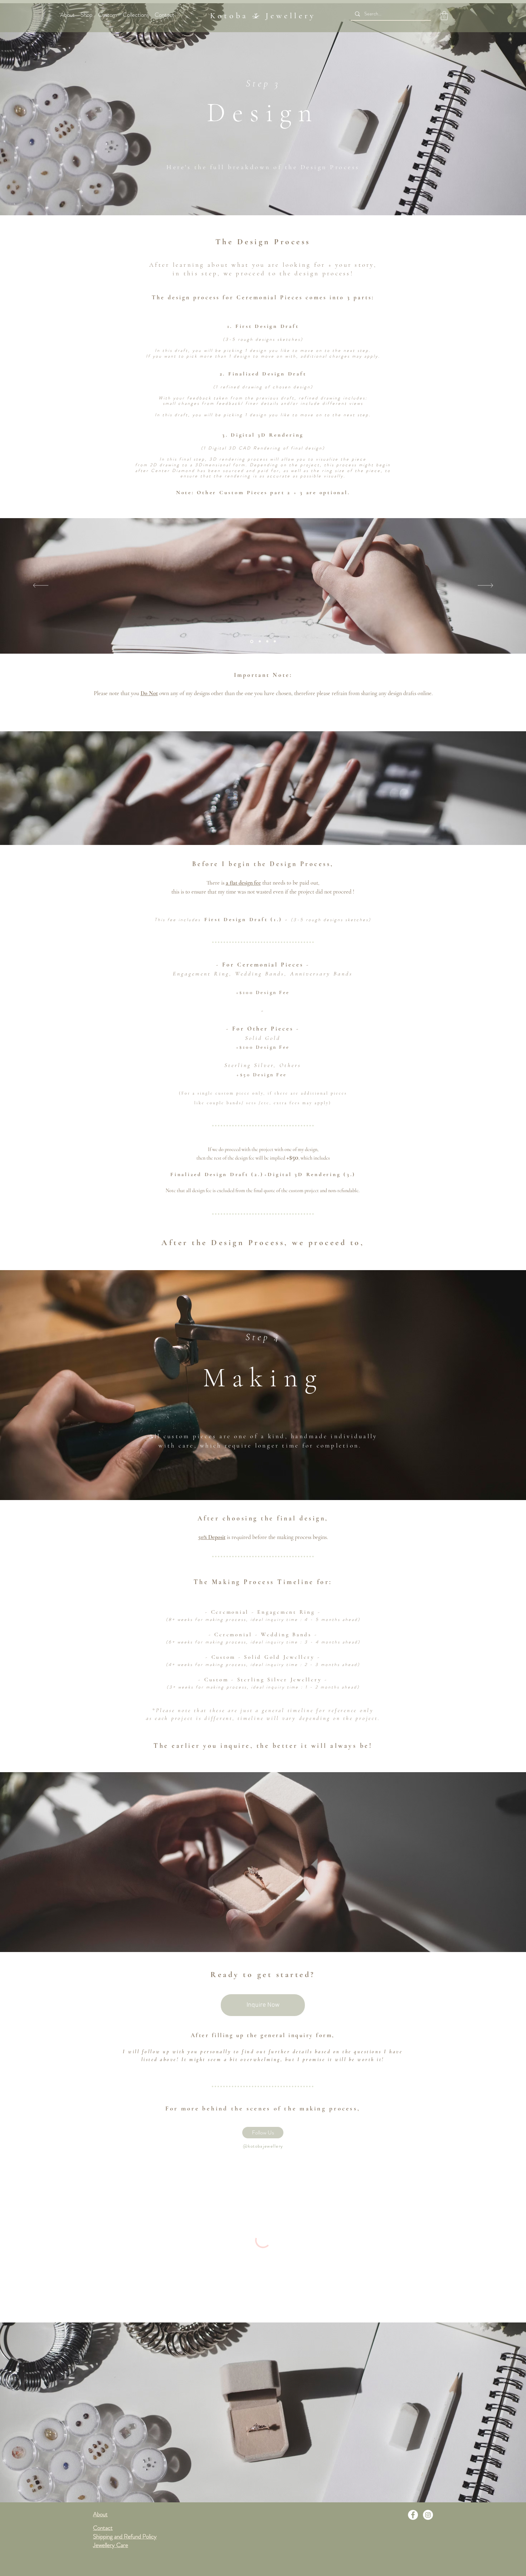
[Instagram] (428, 2515)
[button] (444, 16)
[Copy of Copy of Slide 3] (259, 641)
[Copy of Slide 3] (267, 641)
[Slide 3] (251, 641)
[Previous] (41, 586)
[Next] (485, 586)
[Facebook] (413, 2515)
